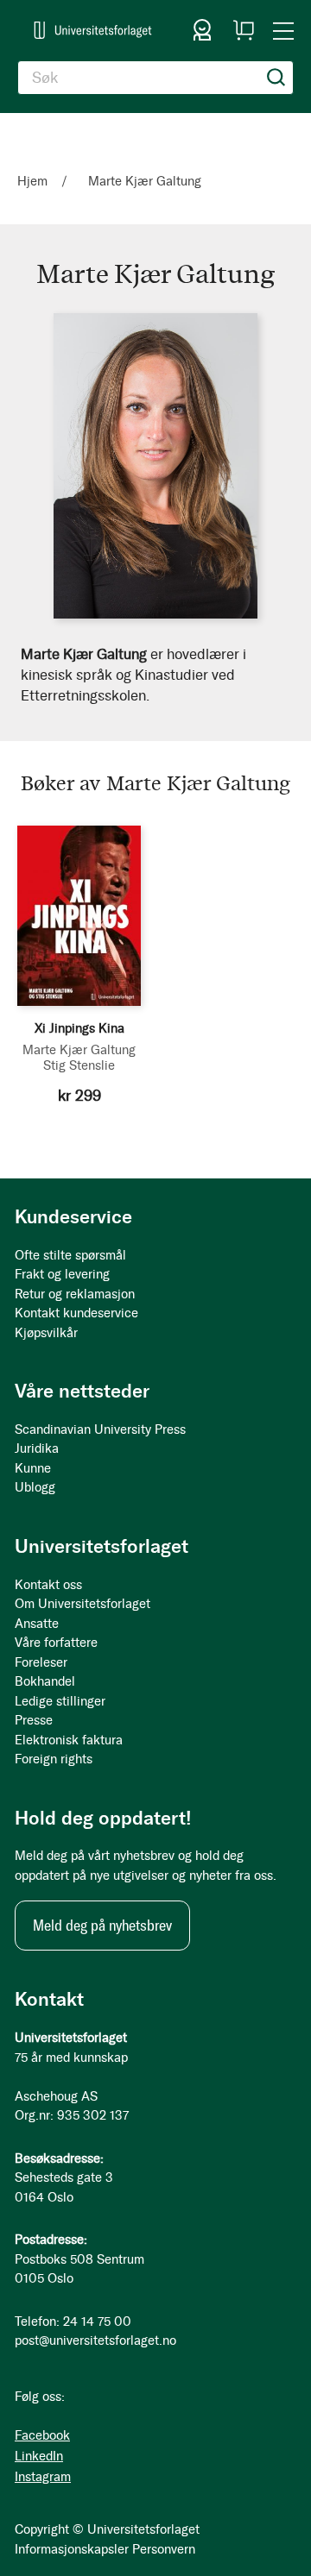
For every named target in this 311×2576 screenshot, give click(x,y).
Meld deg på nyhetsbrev (102, 1926)
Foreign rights (54, 1759)
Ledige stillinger (60, 1701)
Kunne (33, 1468)
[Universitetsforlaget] (93, 30)
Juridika (37, 1448)
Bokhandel (45, 1681)
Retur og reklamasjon (75, 1294)
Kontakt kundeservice (76, 1313)
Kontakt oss (48, 1585)
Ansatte (37, 1624)
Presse (34, 1720)
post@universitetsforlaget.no (95, 2340)
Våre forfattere (56, 1643)
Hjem (34, 181)
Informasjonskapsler (72, 2549)
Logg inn (202, 30)
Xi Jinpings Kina (79, 1028)
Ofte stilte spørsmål (70, 1255)
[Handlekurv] (244, 30)
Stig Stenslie (79, 1065)
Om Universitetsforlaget (83, 1604)
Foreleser (41, 1662)
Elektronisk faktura (69, 1740)
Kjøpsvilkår (46, 1333)
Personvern (164, 2549)
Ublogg (35, 1487)
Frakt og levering (62, 1274)
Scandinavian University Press (100, 1429)
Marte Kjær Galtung (79, 1050)
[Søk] (276, 78)
